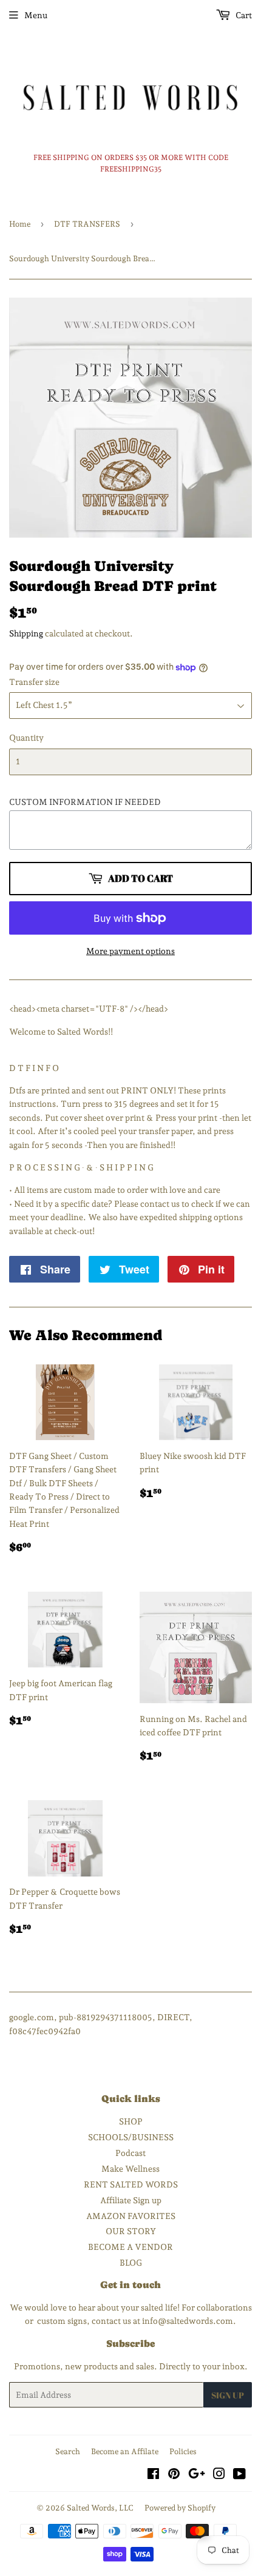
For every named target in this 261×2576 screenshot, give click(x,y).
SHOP (131, 2121)
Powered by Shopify (180, 2508)
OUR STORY (131, 2231)
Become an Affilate (125, 2451)
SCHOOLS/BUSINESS (131, 2137)
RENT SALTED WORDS (131, 2184)
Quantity (26, 738)
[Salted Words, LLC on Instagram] (219, 2475)
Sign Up (228, 2395)
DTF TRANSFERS (87, 224)
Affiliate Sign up (131, 2200)
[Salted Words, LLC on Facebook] (153, 2475)
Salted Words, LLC (100, 2508)
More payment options (130, 951)
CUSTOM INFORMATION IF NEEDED (85, 802)
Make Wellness (130, 2169)
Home (20, 224)
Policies (183, 2451)
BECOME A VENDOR (130, 2247)
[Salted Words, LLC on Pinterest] (174, 2475)
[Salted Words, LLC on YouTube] (239, 2475)
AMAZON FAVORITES (131, 2216)
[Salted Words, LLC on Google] (197, 2475)
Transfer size (34, 682)
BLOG (131, 2263)
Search (68, 2451)
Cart (243, 15)
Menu (36, 15)
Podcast (130, 2153)
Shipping (26, 633)
